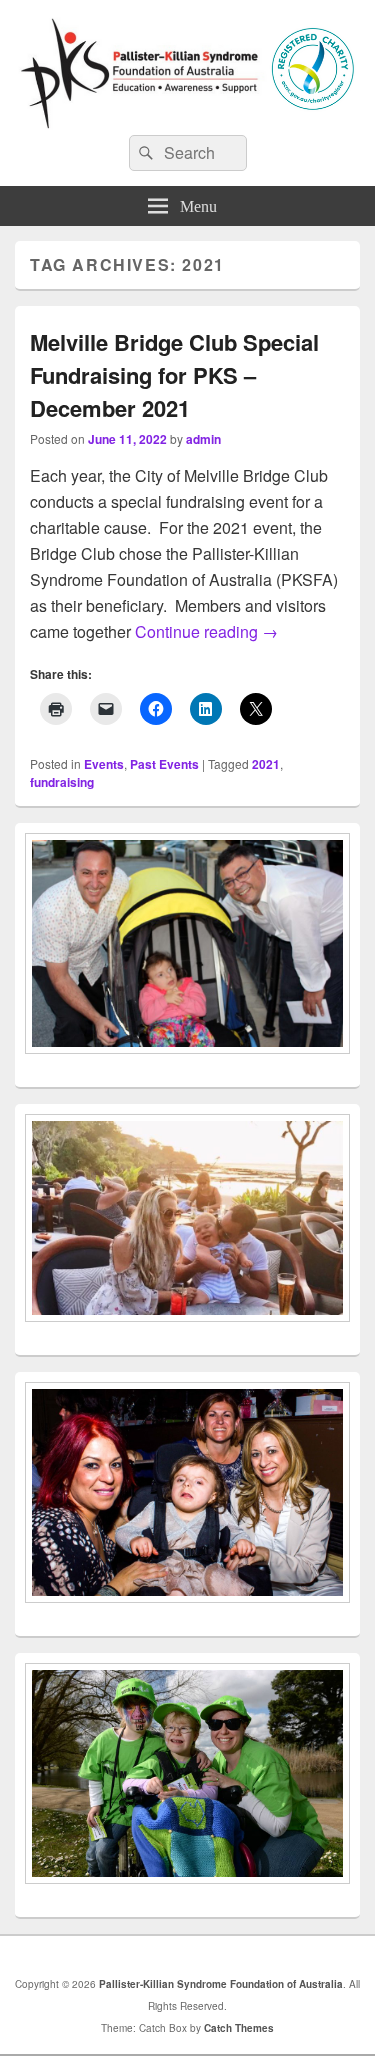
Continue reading (206, 631)
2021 (266, 764)
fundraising (62, 782)
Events (104, 764)
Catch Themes (239, 2028)
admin (203, 439)
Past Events (164, 764)
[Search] (144, 153)
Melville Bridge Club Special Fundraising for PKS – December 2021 (174, 375)
